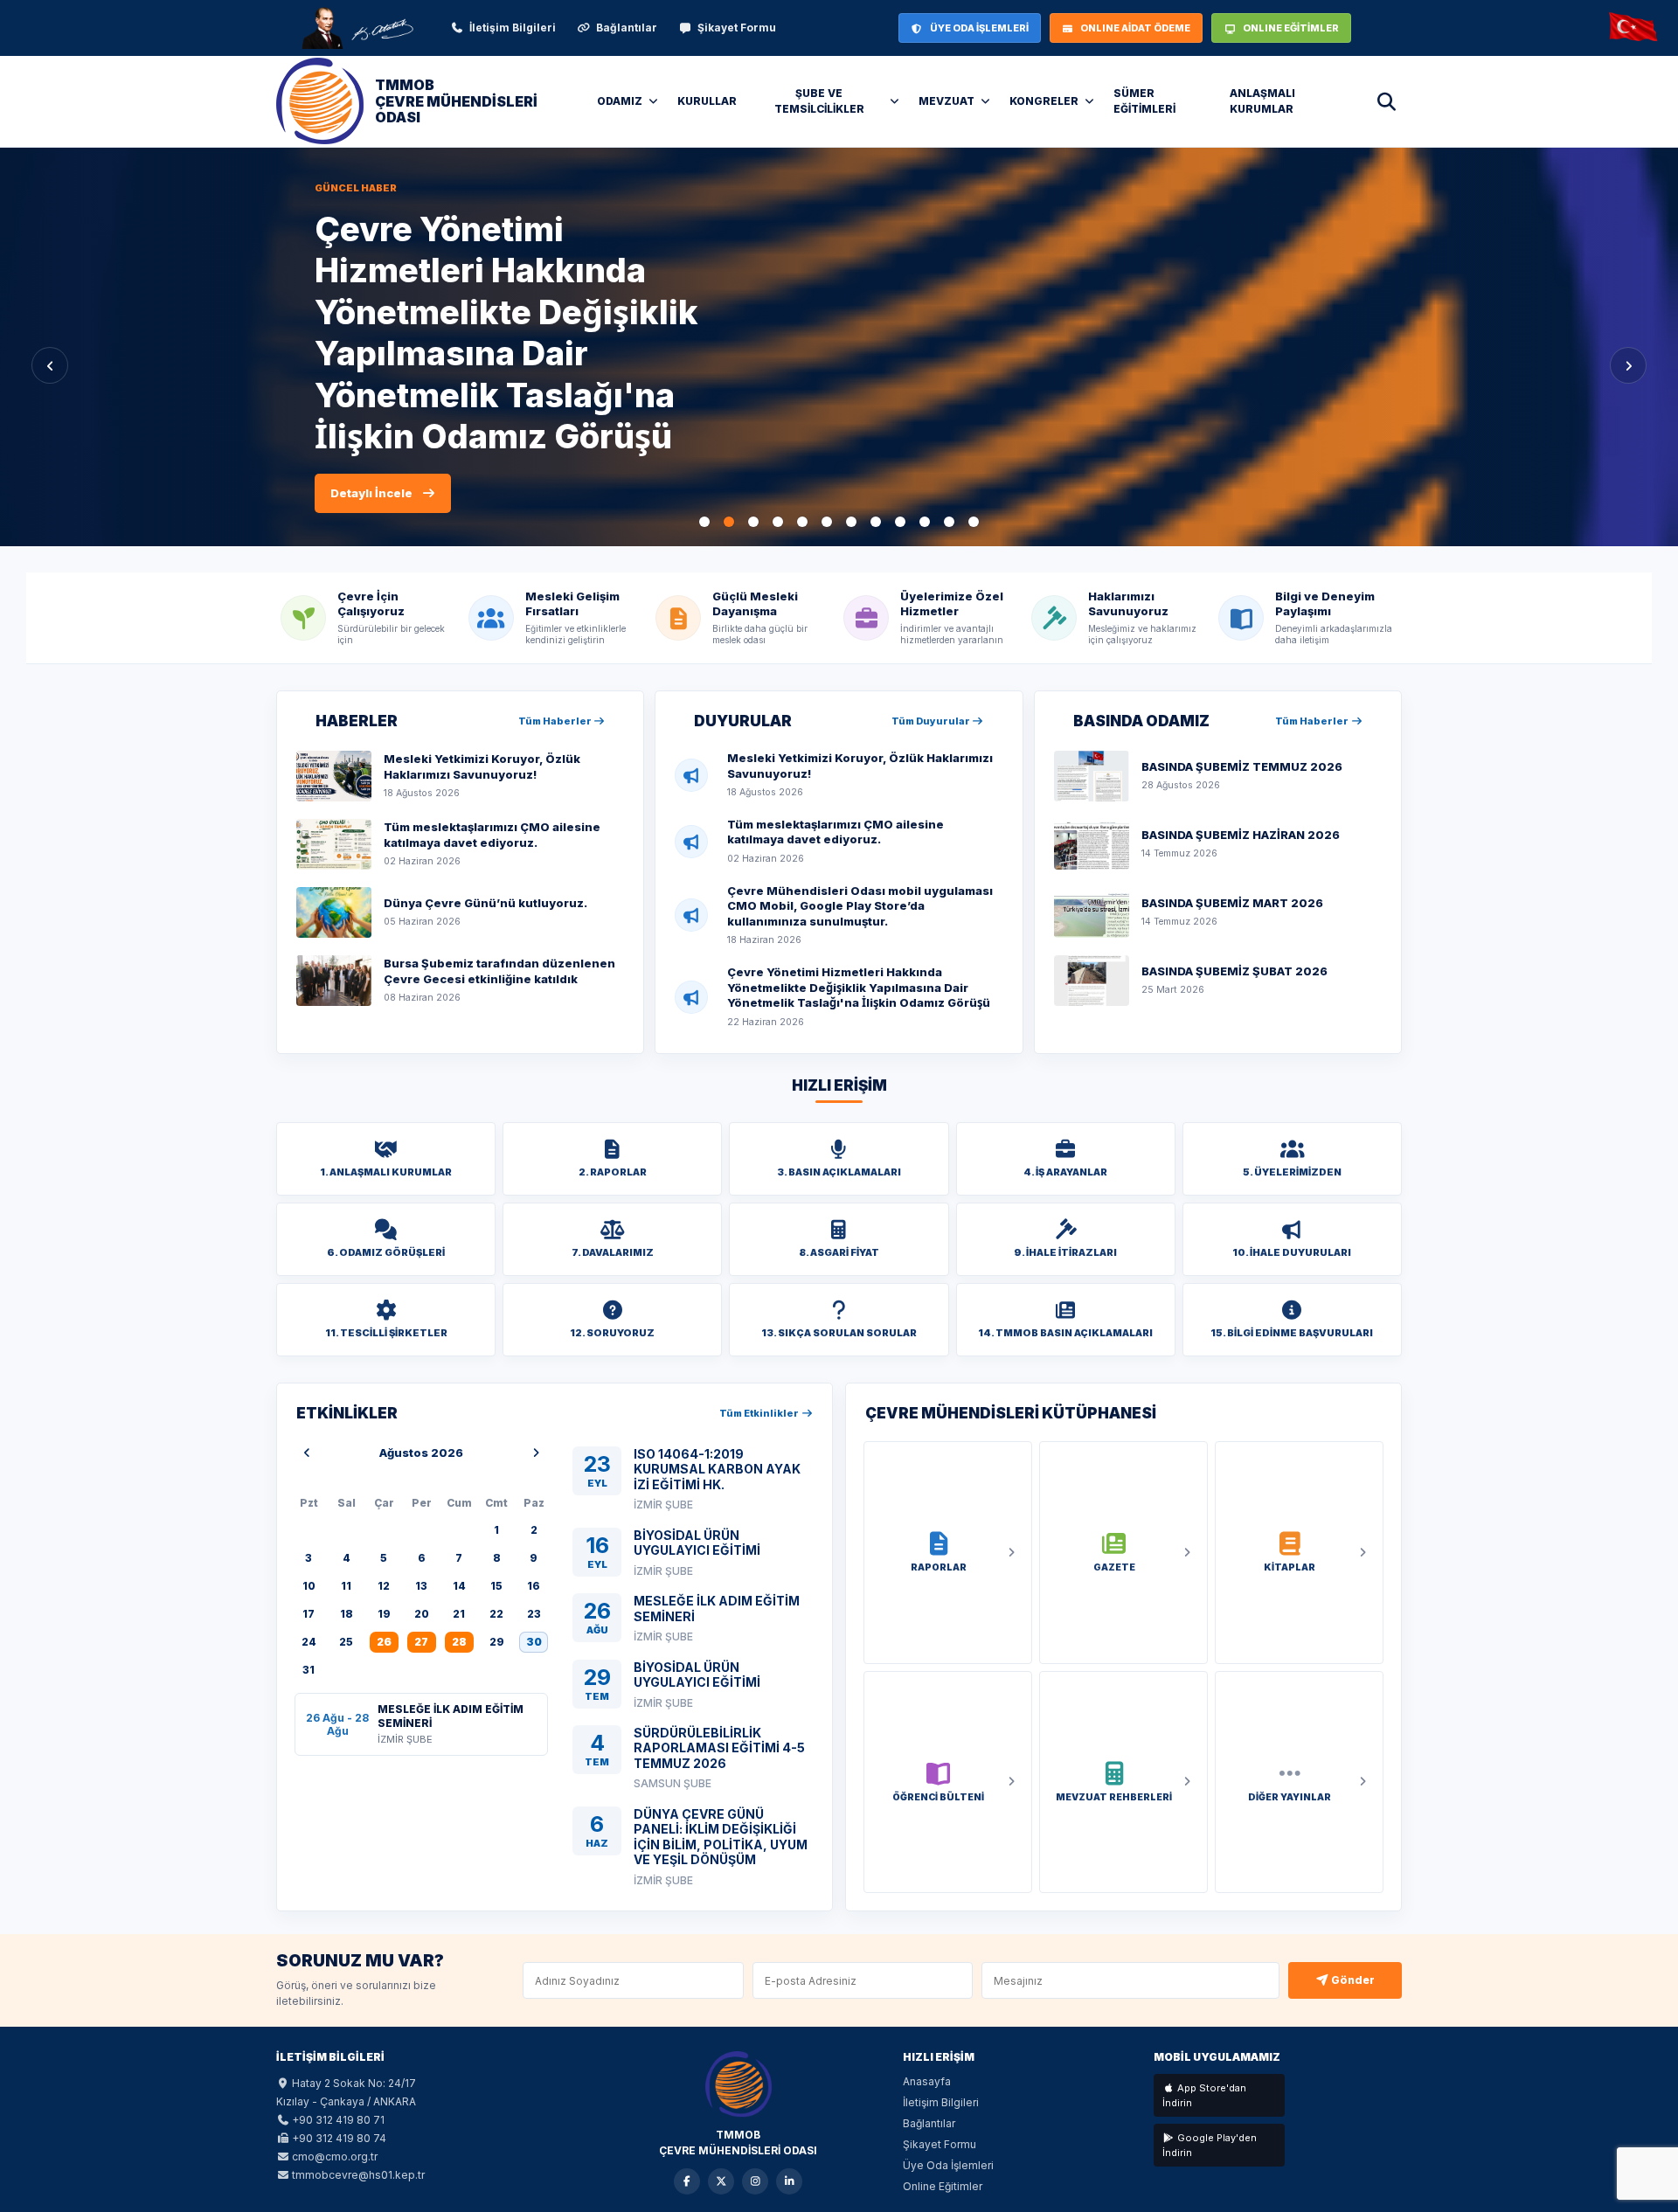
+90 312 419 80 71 (338, 2120)
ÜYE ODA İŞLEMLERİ (979, 28)
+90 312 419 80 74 (339, 2138)
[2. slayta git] (729, 522)
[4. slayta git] (778, 522)
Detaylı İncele (371, 430)
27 (421, 1642)
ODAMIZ (620, 101)
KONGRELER (1044, 101)
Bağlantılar (627, 28)
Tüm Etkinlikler (760, 1413)
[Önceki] (50, 365)
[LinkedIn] (789, 2181)
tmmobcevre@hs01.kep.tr (358, 2175)
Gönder (1352, 1980)
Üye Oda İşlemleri (948, 2165)
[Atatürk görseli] (357, 28)
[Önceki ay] (307, 1453)
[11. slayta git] (949, 522)
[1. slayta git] (704, 522)
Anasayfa (927, 2081)
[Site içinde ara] (1386, 101)
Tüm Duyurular (932, 721)
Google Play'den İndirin (1210, 2145)
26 (384, 1642)
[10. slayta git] (925, 522)
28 (459, 1642)
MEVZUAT (946, 101)
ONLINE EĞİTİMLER (1291, 28)
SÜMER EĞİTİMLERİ (1144, 101)
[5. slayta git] (802, 522)
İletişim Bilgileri (513, 28)
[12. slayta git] (974, 522)
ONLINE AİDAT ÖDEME (1135, 28)
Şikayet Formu (737, 28)
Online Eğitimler (943, 2186)
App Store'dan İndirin (1204, 2095)
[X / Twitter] (721, 2181)
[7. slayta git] (851, 522)
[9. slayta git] (900, 522)
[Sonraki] (1628, 365)
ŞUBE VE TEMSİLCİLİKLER (819, 101)
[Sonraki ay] (536, 1453)
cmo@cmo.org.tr (335, 2157)
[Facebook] (687, 2181)
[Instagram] (755, 2181)
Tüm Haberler (556, 721)
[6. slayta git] (827, 522)
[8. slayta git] (876, 522)
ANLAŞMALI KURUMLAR (1262, 101)
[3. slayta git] (753, 522)
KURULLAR (707, 101)
